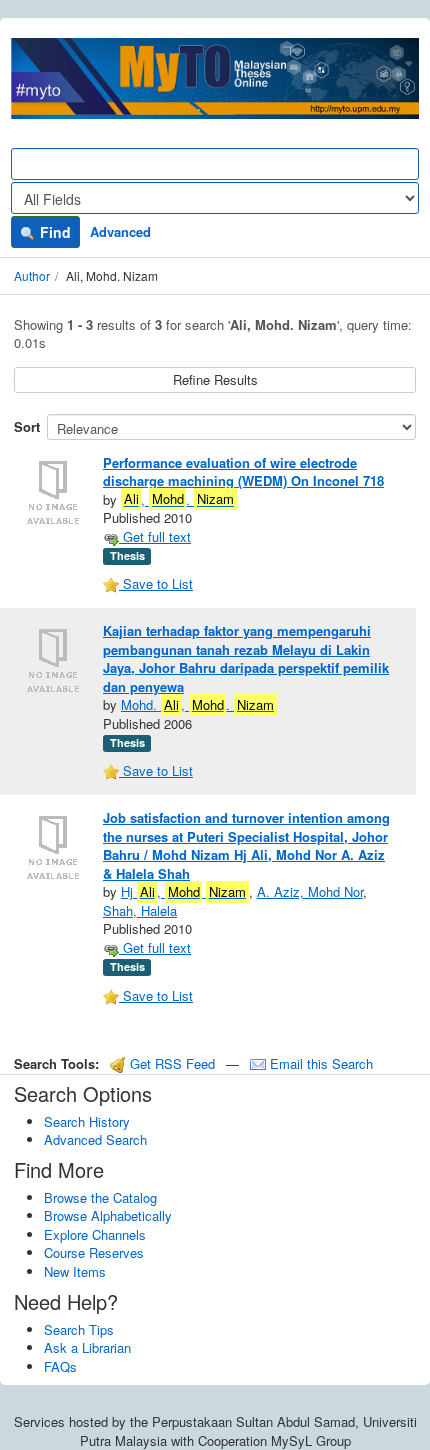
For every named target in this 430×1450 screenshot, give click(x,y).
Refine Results (215, 379)
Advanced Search (95, 1139)
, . (179, 499)
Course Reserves (94, 1252)
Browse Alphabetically (108, 1215)
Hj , (183, 891)
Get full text (155, 536)
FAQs (60, 1366)
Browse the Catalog (100, 1197)
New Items (75, 1271)
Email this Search (319, 1063)
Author (32, 275)
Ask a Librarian (87, 1347)
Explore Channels (95, 1234)
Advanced (120, 231)
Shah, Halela (140, 910)
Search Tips (79, 1329)
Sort (27, 426)
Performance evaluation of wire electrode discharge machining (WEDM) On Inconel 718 (243, 472)
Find (53, 232)
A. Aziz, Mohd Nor (310, 891)
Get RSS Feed (170, 1063)
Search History (87, 1121)
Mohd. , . (197, 704)
